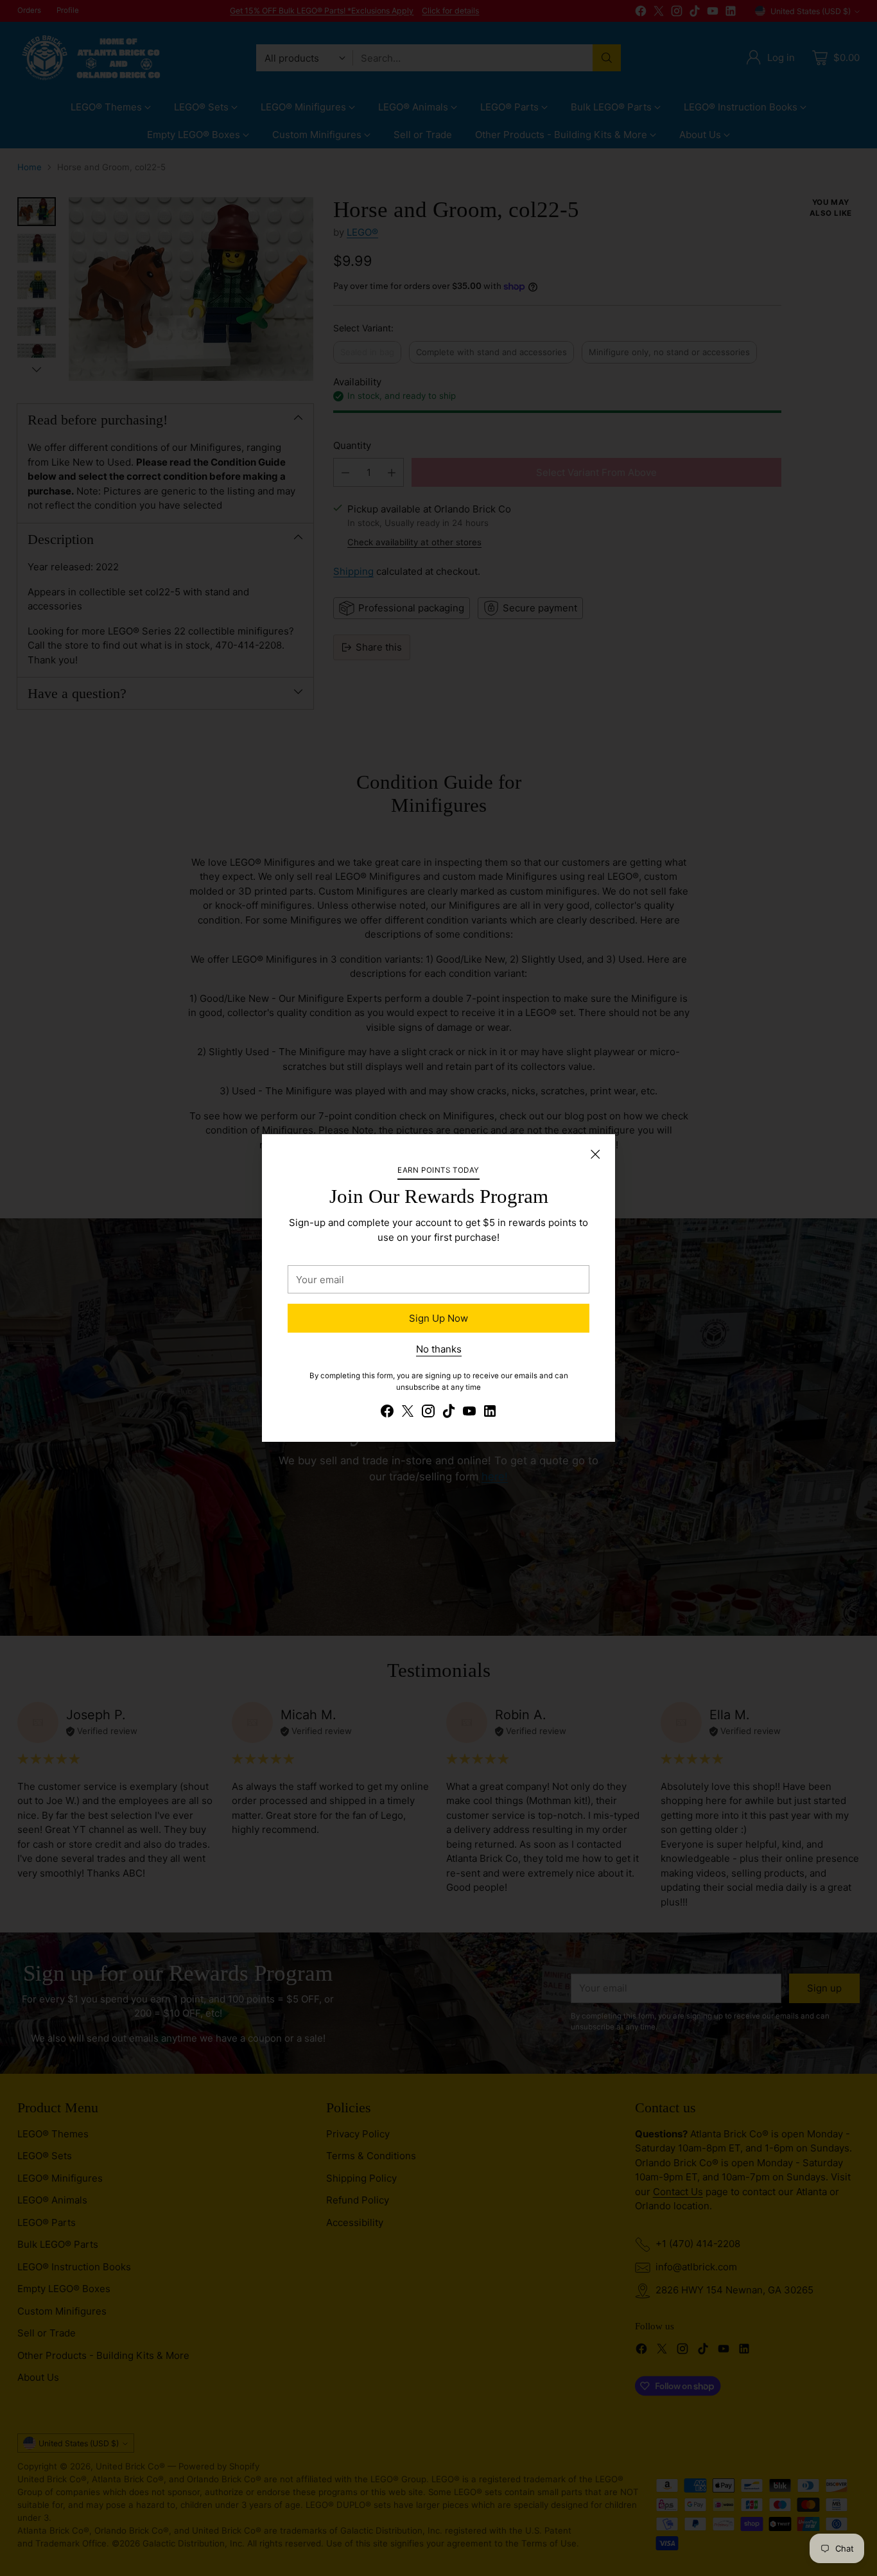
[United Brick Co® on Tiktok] (449, 1413)
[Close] (595, 1154)
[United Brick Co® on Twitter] (408, 1413)
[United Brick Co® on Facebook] (387, 1413)
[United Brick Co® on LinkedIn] (490, 1413)
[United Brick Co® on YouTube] (469, 1413)
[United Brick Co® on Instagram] (428, 1413)
